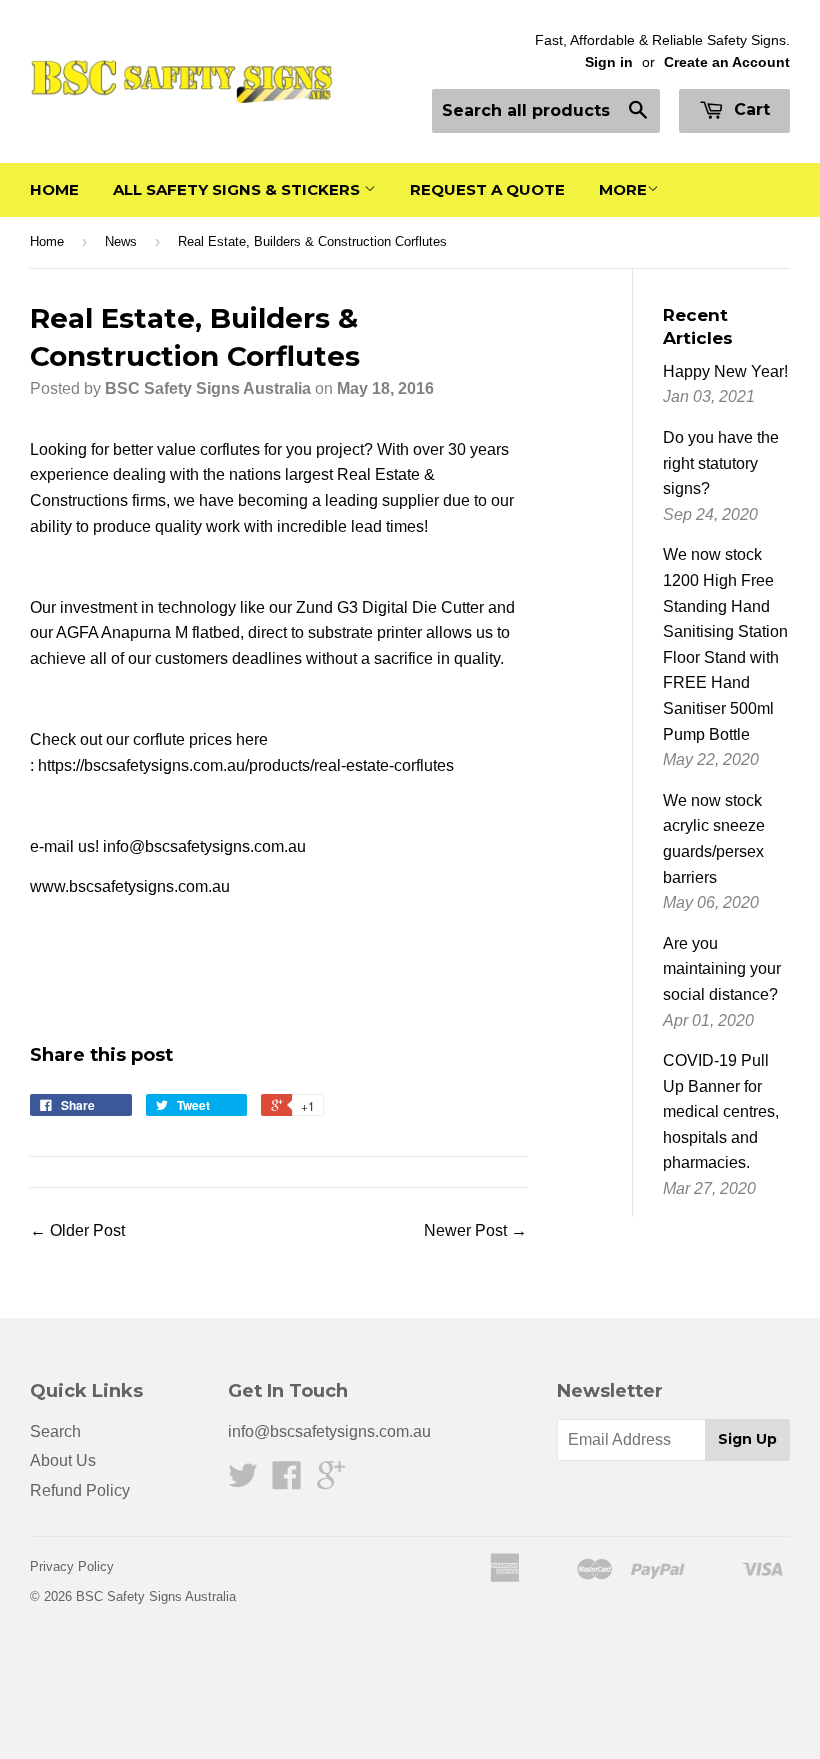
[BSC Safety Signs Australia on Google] (331, 1481)
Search (55, 1431)
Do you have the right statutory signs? (721, 463)
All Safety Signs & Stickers (238, 189)
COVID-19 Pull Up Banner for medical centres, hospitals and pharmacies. (721, 1111)
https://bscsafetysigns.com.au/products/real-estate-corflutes (246, 765)
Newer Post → (475, 1230)
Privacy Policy (72, 1566)
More (623, 189)
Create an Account (727, 62)
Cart (749, 109)
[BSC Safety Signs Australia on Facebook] (287, 1481)
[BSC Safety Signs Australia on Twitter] (243, 1481)
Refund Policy (80, 1490)
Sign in (609, 62)
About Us (63, 1460)
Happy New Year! (725, 371)
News (121, 241)
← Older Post (77, 1230)
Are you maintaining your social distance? (722, 969)
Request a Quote (487, 189)
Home (54, 189)
